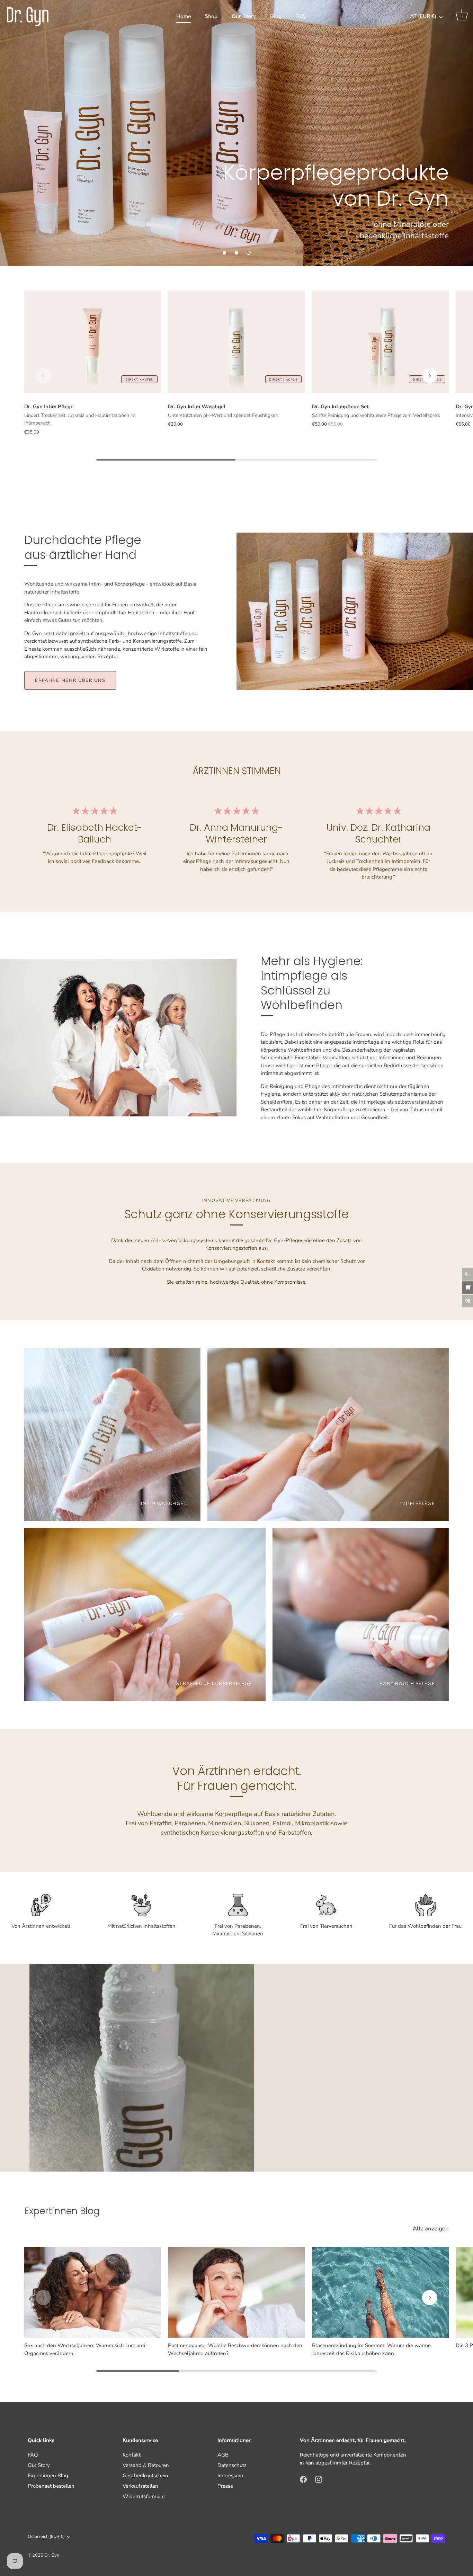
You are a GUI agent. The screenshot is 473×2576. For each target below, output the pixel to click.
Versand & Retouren (146, 2465)
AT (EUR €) (423, 16)
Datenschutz (232, 2465)
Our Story (244, 16)
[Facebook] (303, 2479)
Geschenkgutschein (145, 2476)
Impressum (230, 2476)
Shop (211, 16)
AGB (223, 2455)
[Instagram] (319, 2479)
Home (184, 16)
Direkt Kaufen (140, 380)
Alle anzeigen (431, 2229)
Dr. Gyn (52, 2555)
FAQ (301, 16)
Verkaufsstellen (140, 2486)
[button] (224, 253)
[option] (237, 133)
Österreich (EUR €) (46, 2537)
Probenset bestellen (51, 2486)
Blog (276, 16)
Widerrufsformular (144, 2496)
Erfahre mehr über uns (70, 680)
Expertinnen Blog (48, 2476)
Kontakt (132, 2455)
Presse (225, 2486)
